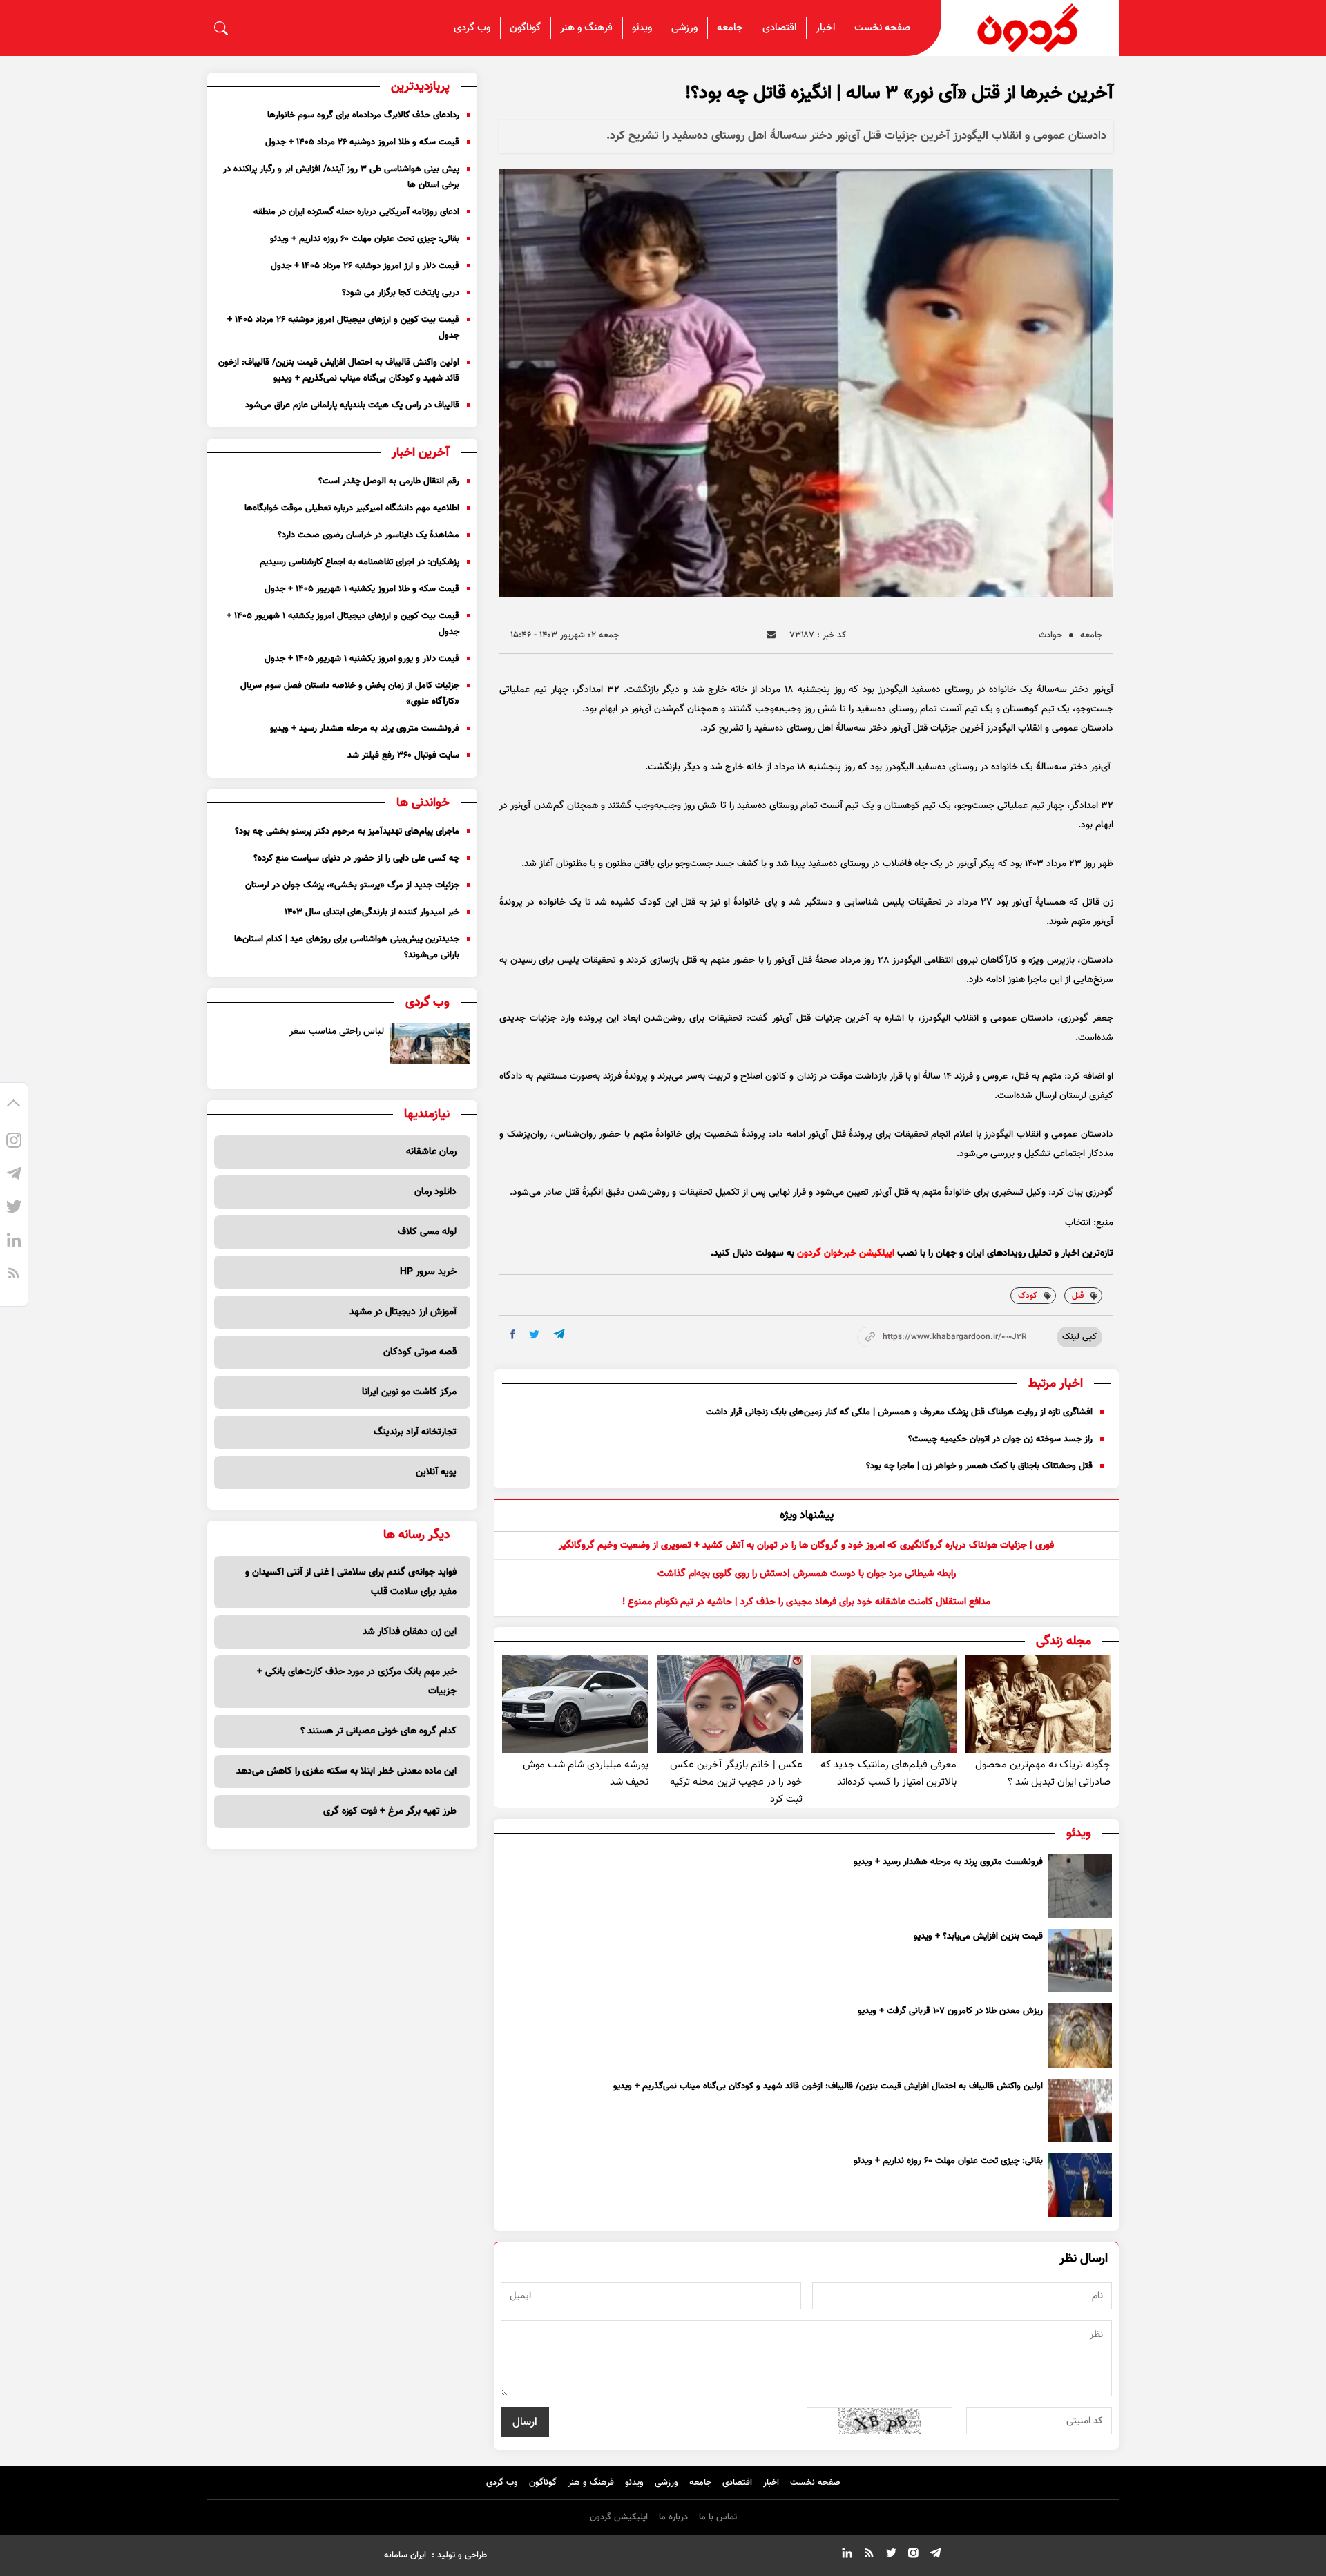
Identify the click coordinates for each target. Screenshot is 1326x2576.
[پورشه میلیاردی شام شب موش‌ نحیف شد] (575, 1704)
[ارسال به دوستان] (771, 635)
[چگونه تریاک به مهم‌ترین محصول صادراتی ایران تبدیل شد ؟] (1038, 1704)
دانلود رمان (435, 1192)
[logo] (1030, 28)
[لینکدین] (14, 1242)
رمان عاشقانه (431, 1152)
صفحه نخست (882, 28)
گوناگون (525, 28)
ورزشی (684, 28)
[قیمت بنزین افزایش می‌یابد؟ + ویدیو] (1080, 1961)
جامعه (730, 28)
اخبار (825, 28)
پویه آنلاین (436, 1472)
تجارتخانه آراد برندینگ (415, 1432)
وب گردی (472, 28)
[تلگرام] (14, 1176)
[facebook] (513, 1334)
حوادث (1050, 635)
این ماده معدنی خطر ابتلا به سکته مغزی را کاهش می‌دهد (346, 1771)
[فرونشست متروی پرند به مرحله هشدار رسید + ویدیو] (1080, 1886)
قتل (1078, 1296)
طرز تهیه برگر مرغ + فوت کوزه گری (390, 1811)
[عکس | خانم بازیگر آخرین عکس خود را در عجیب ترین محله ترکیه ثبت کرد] (730, 1704)
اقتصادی (779, 28)
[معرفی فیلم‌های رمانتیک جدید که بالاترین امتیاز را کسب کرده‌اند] (884, 1704)
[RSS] (14, 1276)
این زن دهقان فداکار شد (410, 1632)
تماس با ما (718, 2517)
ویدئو (642, 28)
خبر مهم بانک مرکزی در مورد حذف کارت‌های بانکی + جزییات (357, 1682)
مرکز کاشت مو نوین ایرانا (409, 1392)
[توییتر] (14, 1209)
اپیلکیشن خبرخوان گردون (846, 1253)
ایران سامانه (405, 2555)
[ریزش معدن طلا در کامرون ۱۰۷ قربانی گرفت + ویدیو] (1080, 2035)
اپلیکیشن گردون (619, 2517)
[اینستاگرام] (14, 1143)
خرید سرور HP (428, 1272)
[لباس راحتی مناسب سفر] (430, 1044)
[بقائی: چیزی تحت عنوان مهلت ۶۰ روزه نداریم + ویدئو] (1080, 2185)
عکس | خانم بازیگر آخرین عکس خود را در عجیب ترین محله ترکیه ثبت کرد (736, 1782)
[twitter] (534, 1335)
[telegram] (559, 1334)
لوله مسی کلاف (427, 1232)
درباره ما (673, 2517)
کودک (1028, 1296)
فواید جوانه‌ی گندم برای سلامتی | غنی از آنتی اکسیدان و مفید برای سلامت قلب (351, 1582)
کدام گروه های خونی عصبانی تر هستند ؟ (378, 1731)
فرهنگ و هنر (586, 28)
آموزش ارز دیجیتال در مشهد (403, 1312)
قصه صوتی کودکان (420, 1352)
